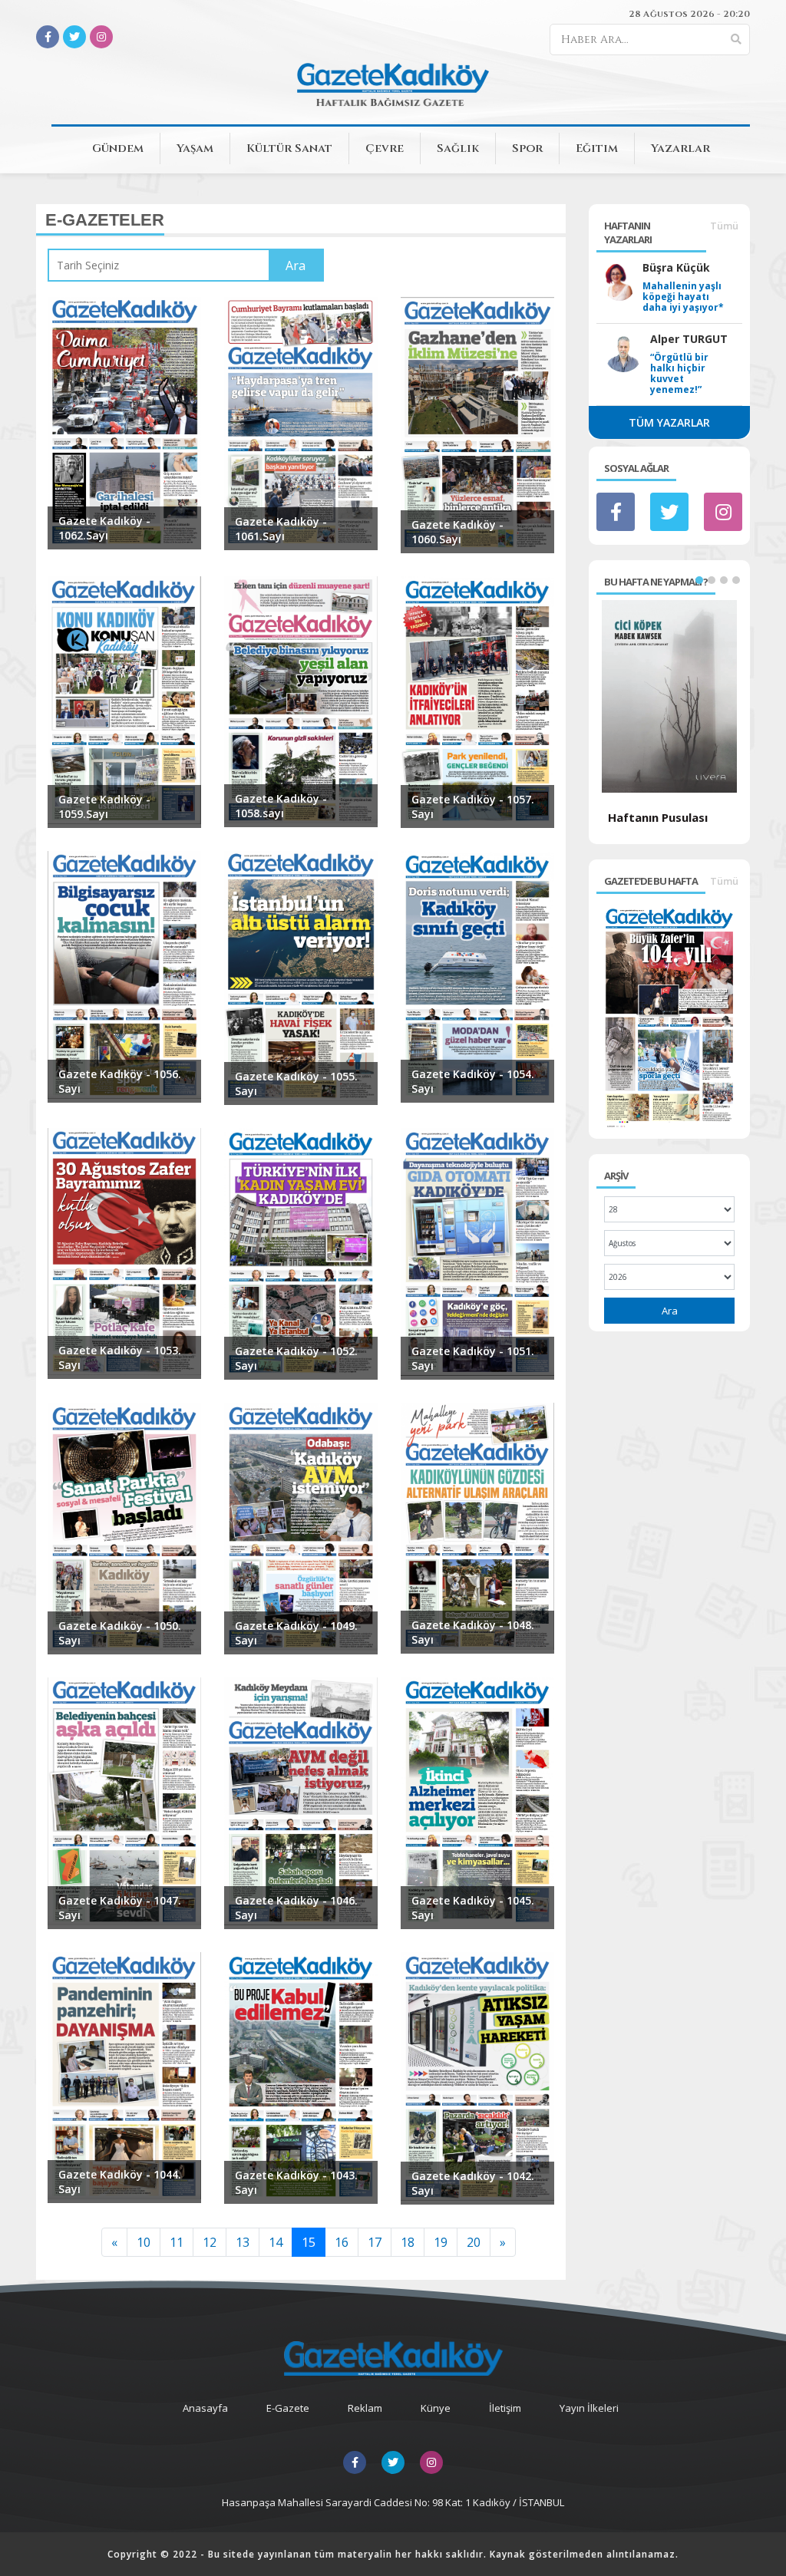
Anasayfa (205, 2408)
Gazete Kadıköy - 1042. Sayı (473, 2183)
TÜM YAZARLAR (669, 422)
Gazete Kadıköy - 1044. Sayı (120, 2182)
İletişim (505, 2408)
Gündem (118, 148)
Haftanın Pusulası (658, 817)
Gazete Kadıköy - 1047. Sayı (120, 1908)
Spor (527, 148)
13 (243, 2242)
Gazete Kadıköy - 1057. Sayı (473, 806)
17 (375, 2242)
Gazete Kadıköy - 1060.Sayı (457, 532)
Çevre (385, 148)
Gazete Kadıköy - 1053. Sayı (120, 1357)
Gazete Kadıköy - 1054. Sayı (473, 1081)
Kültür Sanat (289, 148)
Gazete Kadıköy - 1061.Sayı (281, 529)
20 (474, 2242)
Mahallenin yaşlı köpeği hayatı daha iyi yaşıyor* (683, 297)
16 (342, 2242)
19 (441, 2242)
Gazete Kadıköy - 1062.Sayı (104, 528)
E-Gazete (288, 2408)
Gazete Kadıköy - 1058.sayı (281, 806)
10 (144, 2242)
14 (276, 2242)
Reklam (365, 2408)
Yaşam (195, 148)
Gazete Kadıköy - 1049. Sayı (296, 1633)
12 (210, 2242)
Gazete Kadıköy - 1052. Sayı (296, 1358)
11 (177, 2242)
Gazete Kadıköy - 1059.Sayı (104, 806)
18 (408, 2242)
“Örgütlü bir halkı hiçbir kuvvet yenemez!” (679, 374)
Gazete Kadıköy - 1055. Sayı (296, 1084)
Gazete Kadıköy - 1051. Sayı (473, 1358)
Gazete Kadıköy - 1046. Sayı (296, 1908)
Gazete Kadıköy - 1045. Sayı (473, 1908)
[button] (699, 580)
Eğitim (597, 148)
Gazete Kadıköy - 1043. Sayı (296, 2182)
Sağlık (458, 148)
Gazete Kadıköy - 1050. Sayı (120, 1633)
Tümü (724, 226)
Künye (436, 2408)
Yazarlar (680, 148)
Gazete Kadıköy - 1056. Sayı (120, 1081)
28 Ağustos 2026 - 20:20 (689, 14)
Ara (670, 1311)
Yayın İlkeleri (589, 2408)
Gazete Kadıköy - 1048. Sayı (473, 1632)
